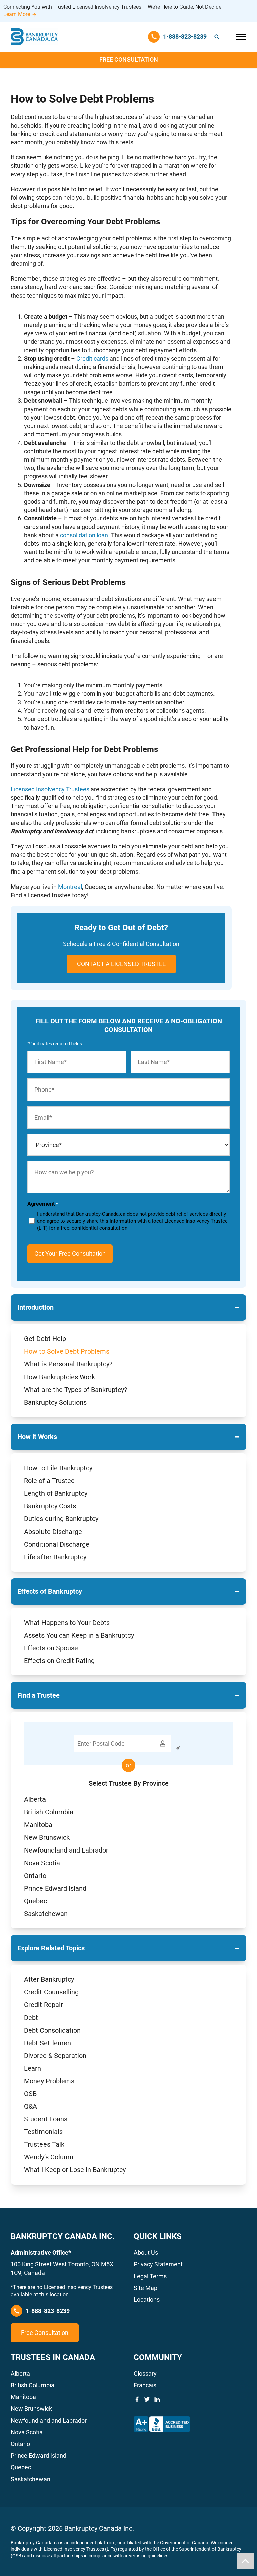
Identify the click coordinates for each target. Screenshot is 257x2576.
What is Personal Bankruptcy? (68, 1364)
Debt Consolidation (52, 2030)
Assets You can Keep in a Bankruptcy (79, 1635)
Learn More (17, 14)
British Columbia (49, 1812)
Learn (33, 2068)
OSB (30, 2094)
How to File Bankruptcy (58, 1468)
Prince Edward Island (55, 1888)
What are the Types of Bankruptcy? (76, 1390)
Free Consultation (129, 60)
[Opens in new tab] (162, 2424)
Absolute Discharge (53, 1532)
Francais (145, 2385)
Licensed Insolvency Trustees (50, 789)
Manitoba (38, 1825)
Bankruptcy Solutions (55, 1402)
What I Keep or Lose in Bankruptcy (75, 2170)
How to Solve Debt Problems (67, 1351)
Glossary (145, 2373)
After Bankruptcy (49, 1979)
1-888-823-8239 (48, 2311)
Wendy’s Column (49, 2157)
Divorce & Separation (55, 2056)
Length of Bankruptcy (56, 1493)
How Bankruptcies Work (60, 1377)
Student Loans (46, 2119)
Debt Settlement (49, 2043)
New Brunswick (47, 1837)
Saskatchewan (46, 1914)
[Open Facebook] (137, 2399)
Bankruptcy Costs (50, 1506)
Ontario (35, 1876)
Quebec (35, 1901)
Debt (31, 2018)
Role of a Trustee (49, 1481)
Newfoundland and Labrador (66, 1850)
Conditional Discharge (57, 1544)
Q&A (31, 2106)
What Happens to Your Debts (67, 1623)
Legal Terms (150, 2276)
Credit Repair (44, 2005)
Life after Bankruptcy (55, 1557)
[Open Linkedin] (157, 2399)
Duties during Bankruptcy (61, 1519)
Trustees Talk (44, 2144)
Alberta (35, 1799)
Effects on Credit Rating (59, 1661)
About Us (146, 2252)
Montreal (70, 887)
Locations (147, 2300)
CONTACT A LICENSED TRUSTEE (121, 964)
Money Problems (49, 2081)
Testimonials (43, 2132)
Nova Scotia (42, 1863)
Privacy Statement (158, 2264)
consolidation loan (84, 535)
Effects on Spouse (51, 1648)
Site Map (145, 2288)
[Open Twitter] (147, 2399)
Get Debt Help (45, 1339)
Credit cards (92, 359)
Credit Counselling (51, 1992)
